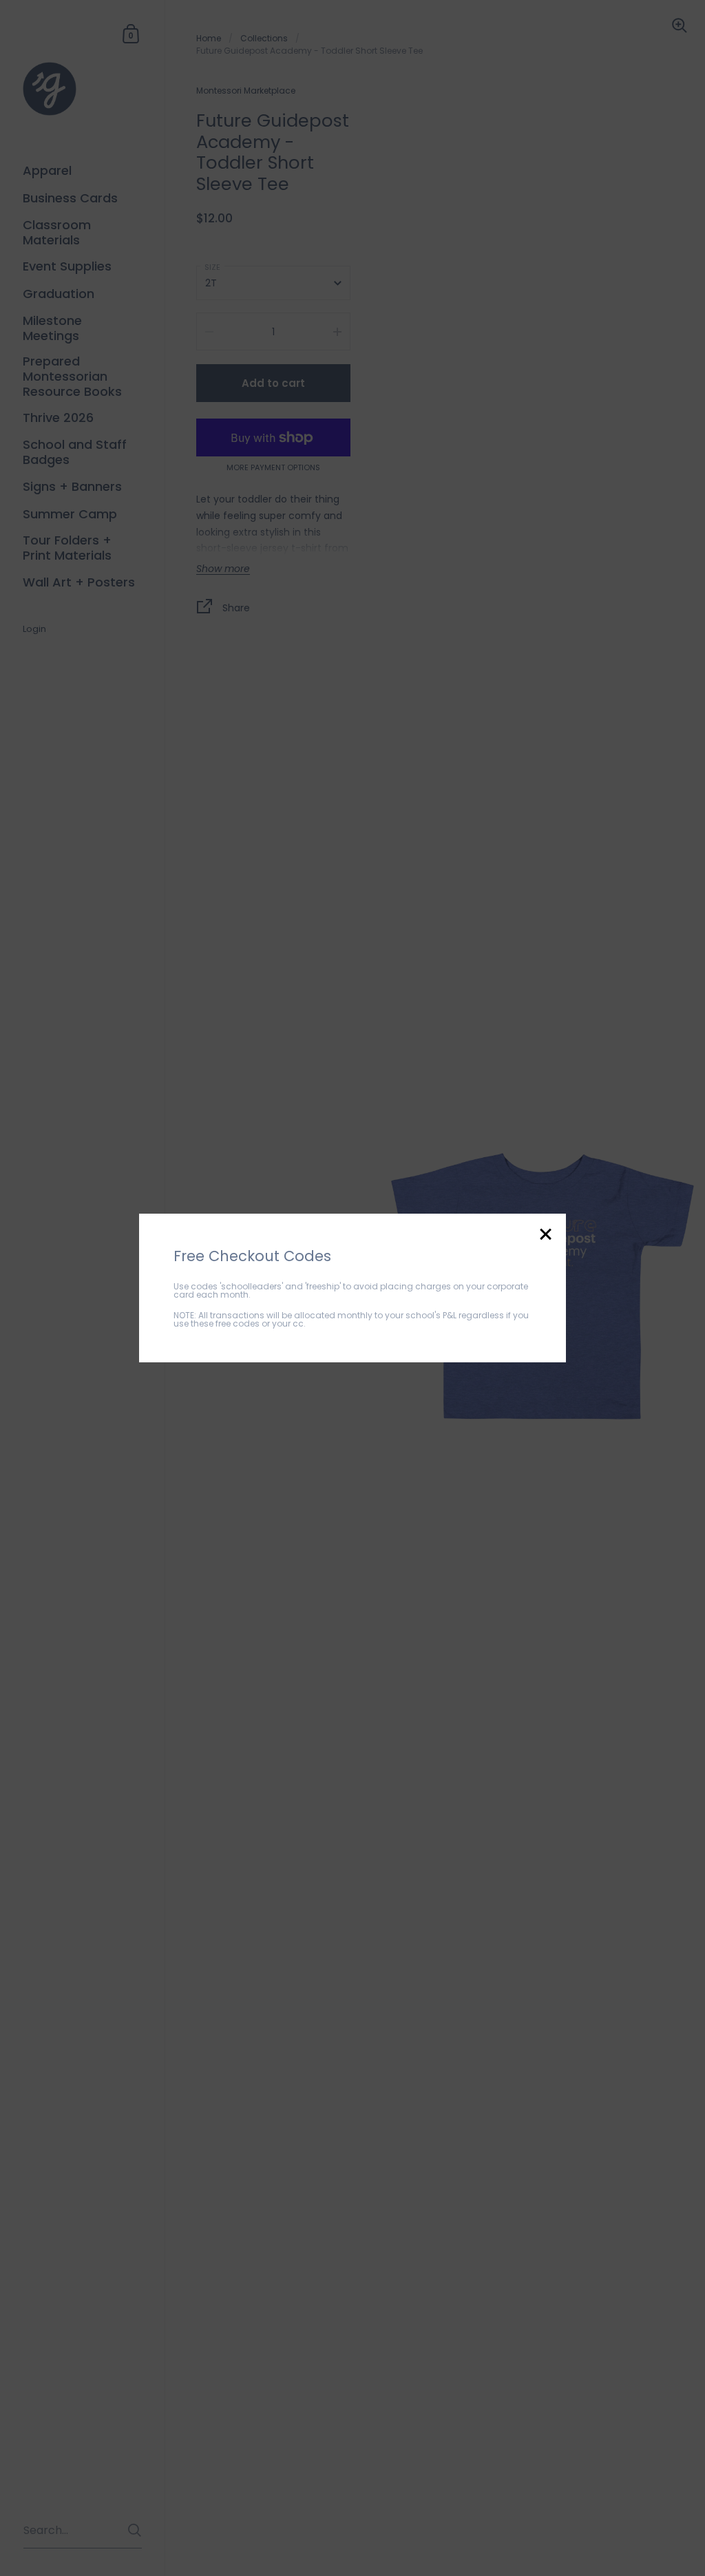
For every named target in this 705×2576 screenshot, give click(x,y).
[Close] (545, 1235)
